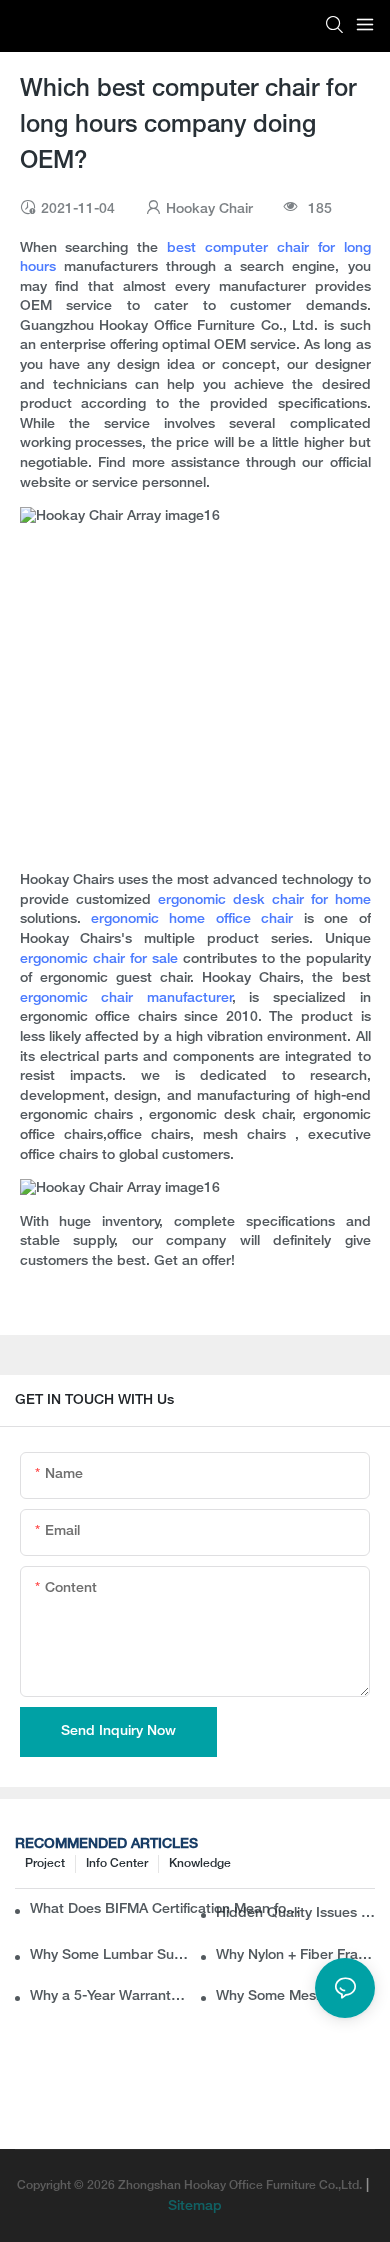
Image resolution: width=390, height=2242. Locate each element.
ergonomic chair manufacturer (126, 998)
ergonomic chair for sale (99, 959)
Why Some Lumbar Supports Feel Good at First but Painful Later (109, 1955)
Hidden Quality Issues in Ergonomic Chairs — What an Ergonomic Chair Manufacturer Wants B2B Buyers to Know (295, 1913)
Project (45, 1863)
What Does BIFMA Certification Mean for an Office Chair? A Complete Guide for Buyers (167, 1909)
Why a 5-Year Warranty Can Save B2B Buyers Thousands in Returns (109, 1996)
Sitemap (195, 2206)
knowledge (200, 1863)
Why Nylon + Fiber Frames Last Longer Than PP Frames (295, 1955)
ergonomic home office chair (192, 919)
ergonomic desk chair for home (264, 900)
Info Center (117, 1863)
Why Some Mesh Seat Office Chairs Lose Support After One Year (295, 1996)
